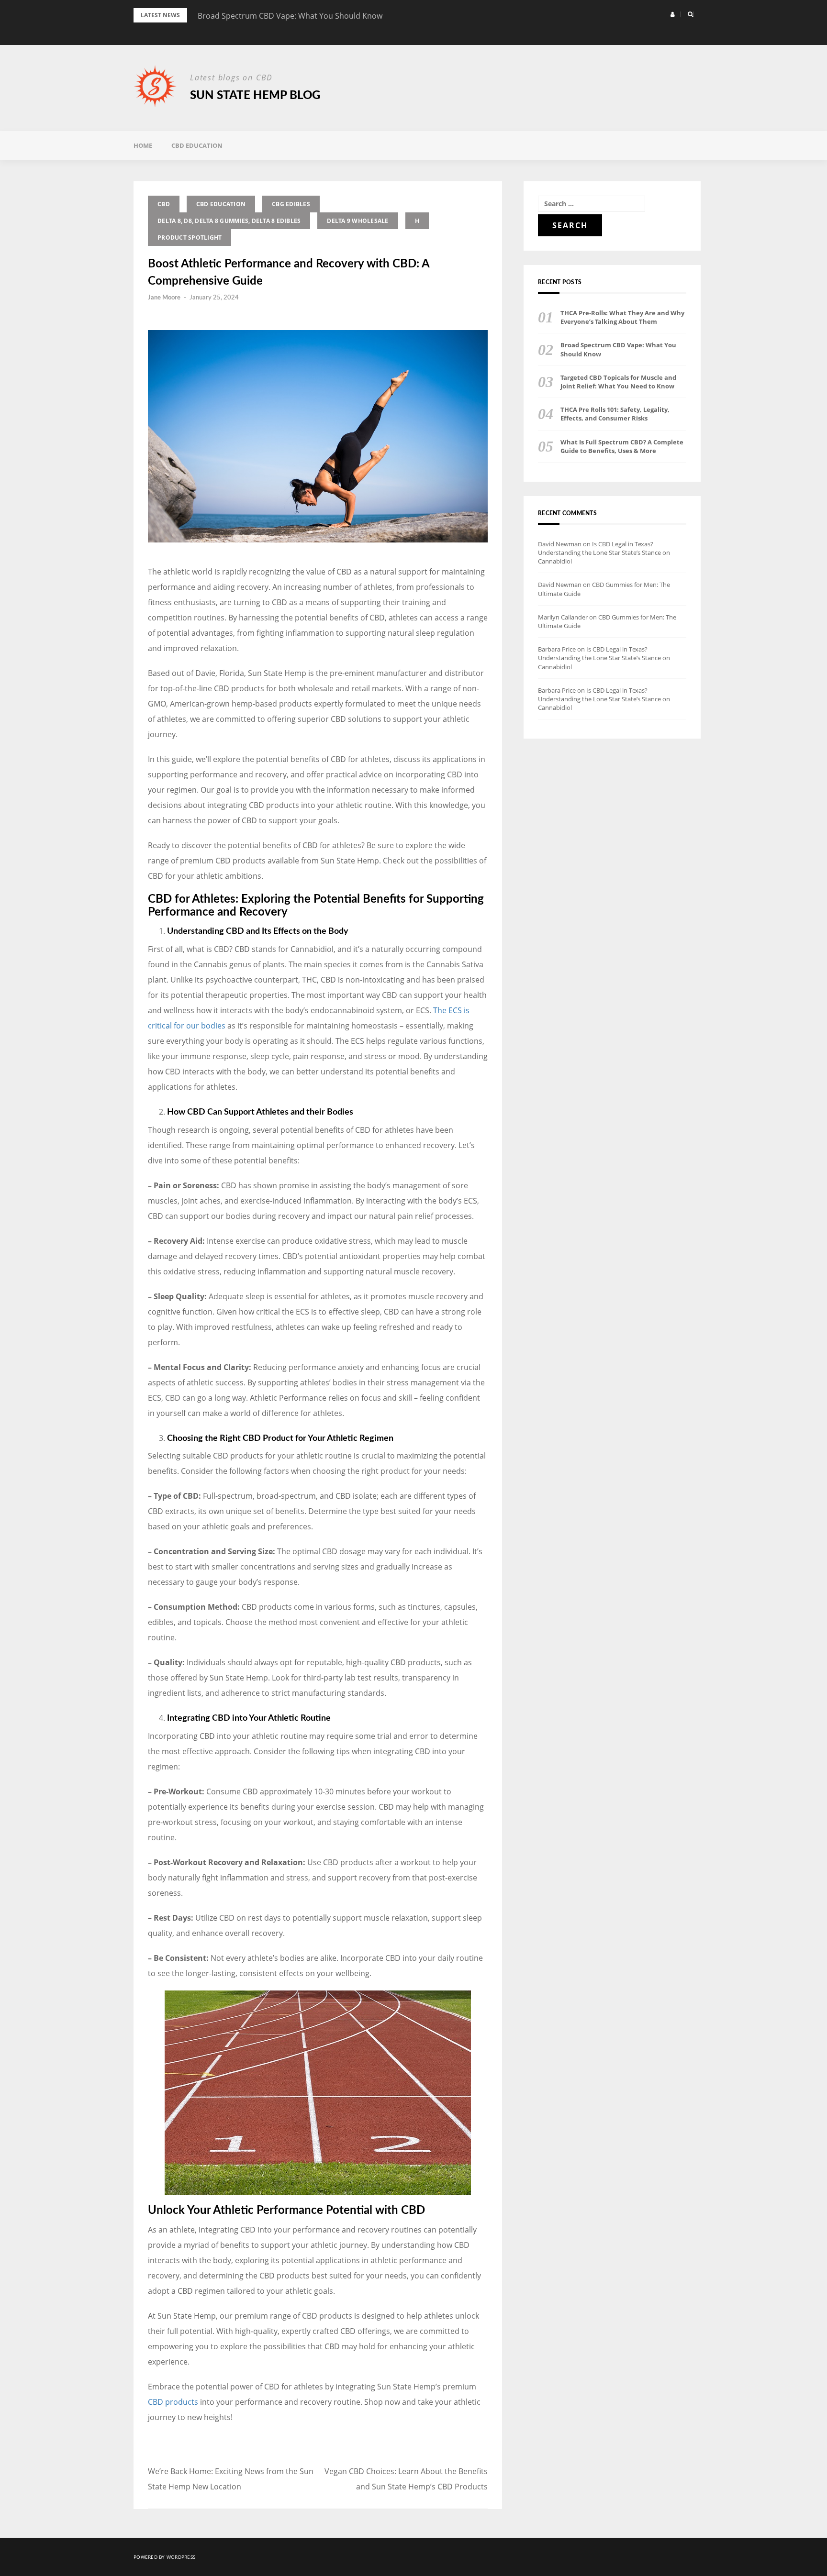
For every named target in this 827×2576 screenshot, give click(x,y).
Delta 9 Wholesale (358, 221)
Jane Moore (164, 298)
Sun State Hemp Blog (255, 96)
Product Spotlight (190, 238)
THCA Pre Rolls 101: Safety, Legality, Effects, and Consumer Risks (615, 414)
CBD (164, 204)
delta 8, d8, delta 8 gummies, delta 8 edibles (229, 221)
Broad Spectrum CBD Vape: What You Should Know (290, 16)
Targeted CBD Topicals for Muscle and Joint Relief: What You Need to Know (618, 382)
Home (143, 145)
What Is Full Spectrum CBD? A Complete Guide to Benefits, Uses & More (622, 446)
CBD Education (197, 145)
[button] (673, 14)
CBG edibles (291, 204)
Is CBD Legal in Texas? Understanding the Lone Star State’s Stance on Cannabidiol (604, 553)
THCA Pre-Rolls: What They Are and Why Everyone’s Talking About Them (622, 317)
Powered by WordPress (164, 2557)
